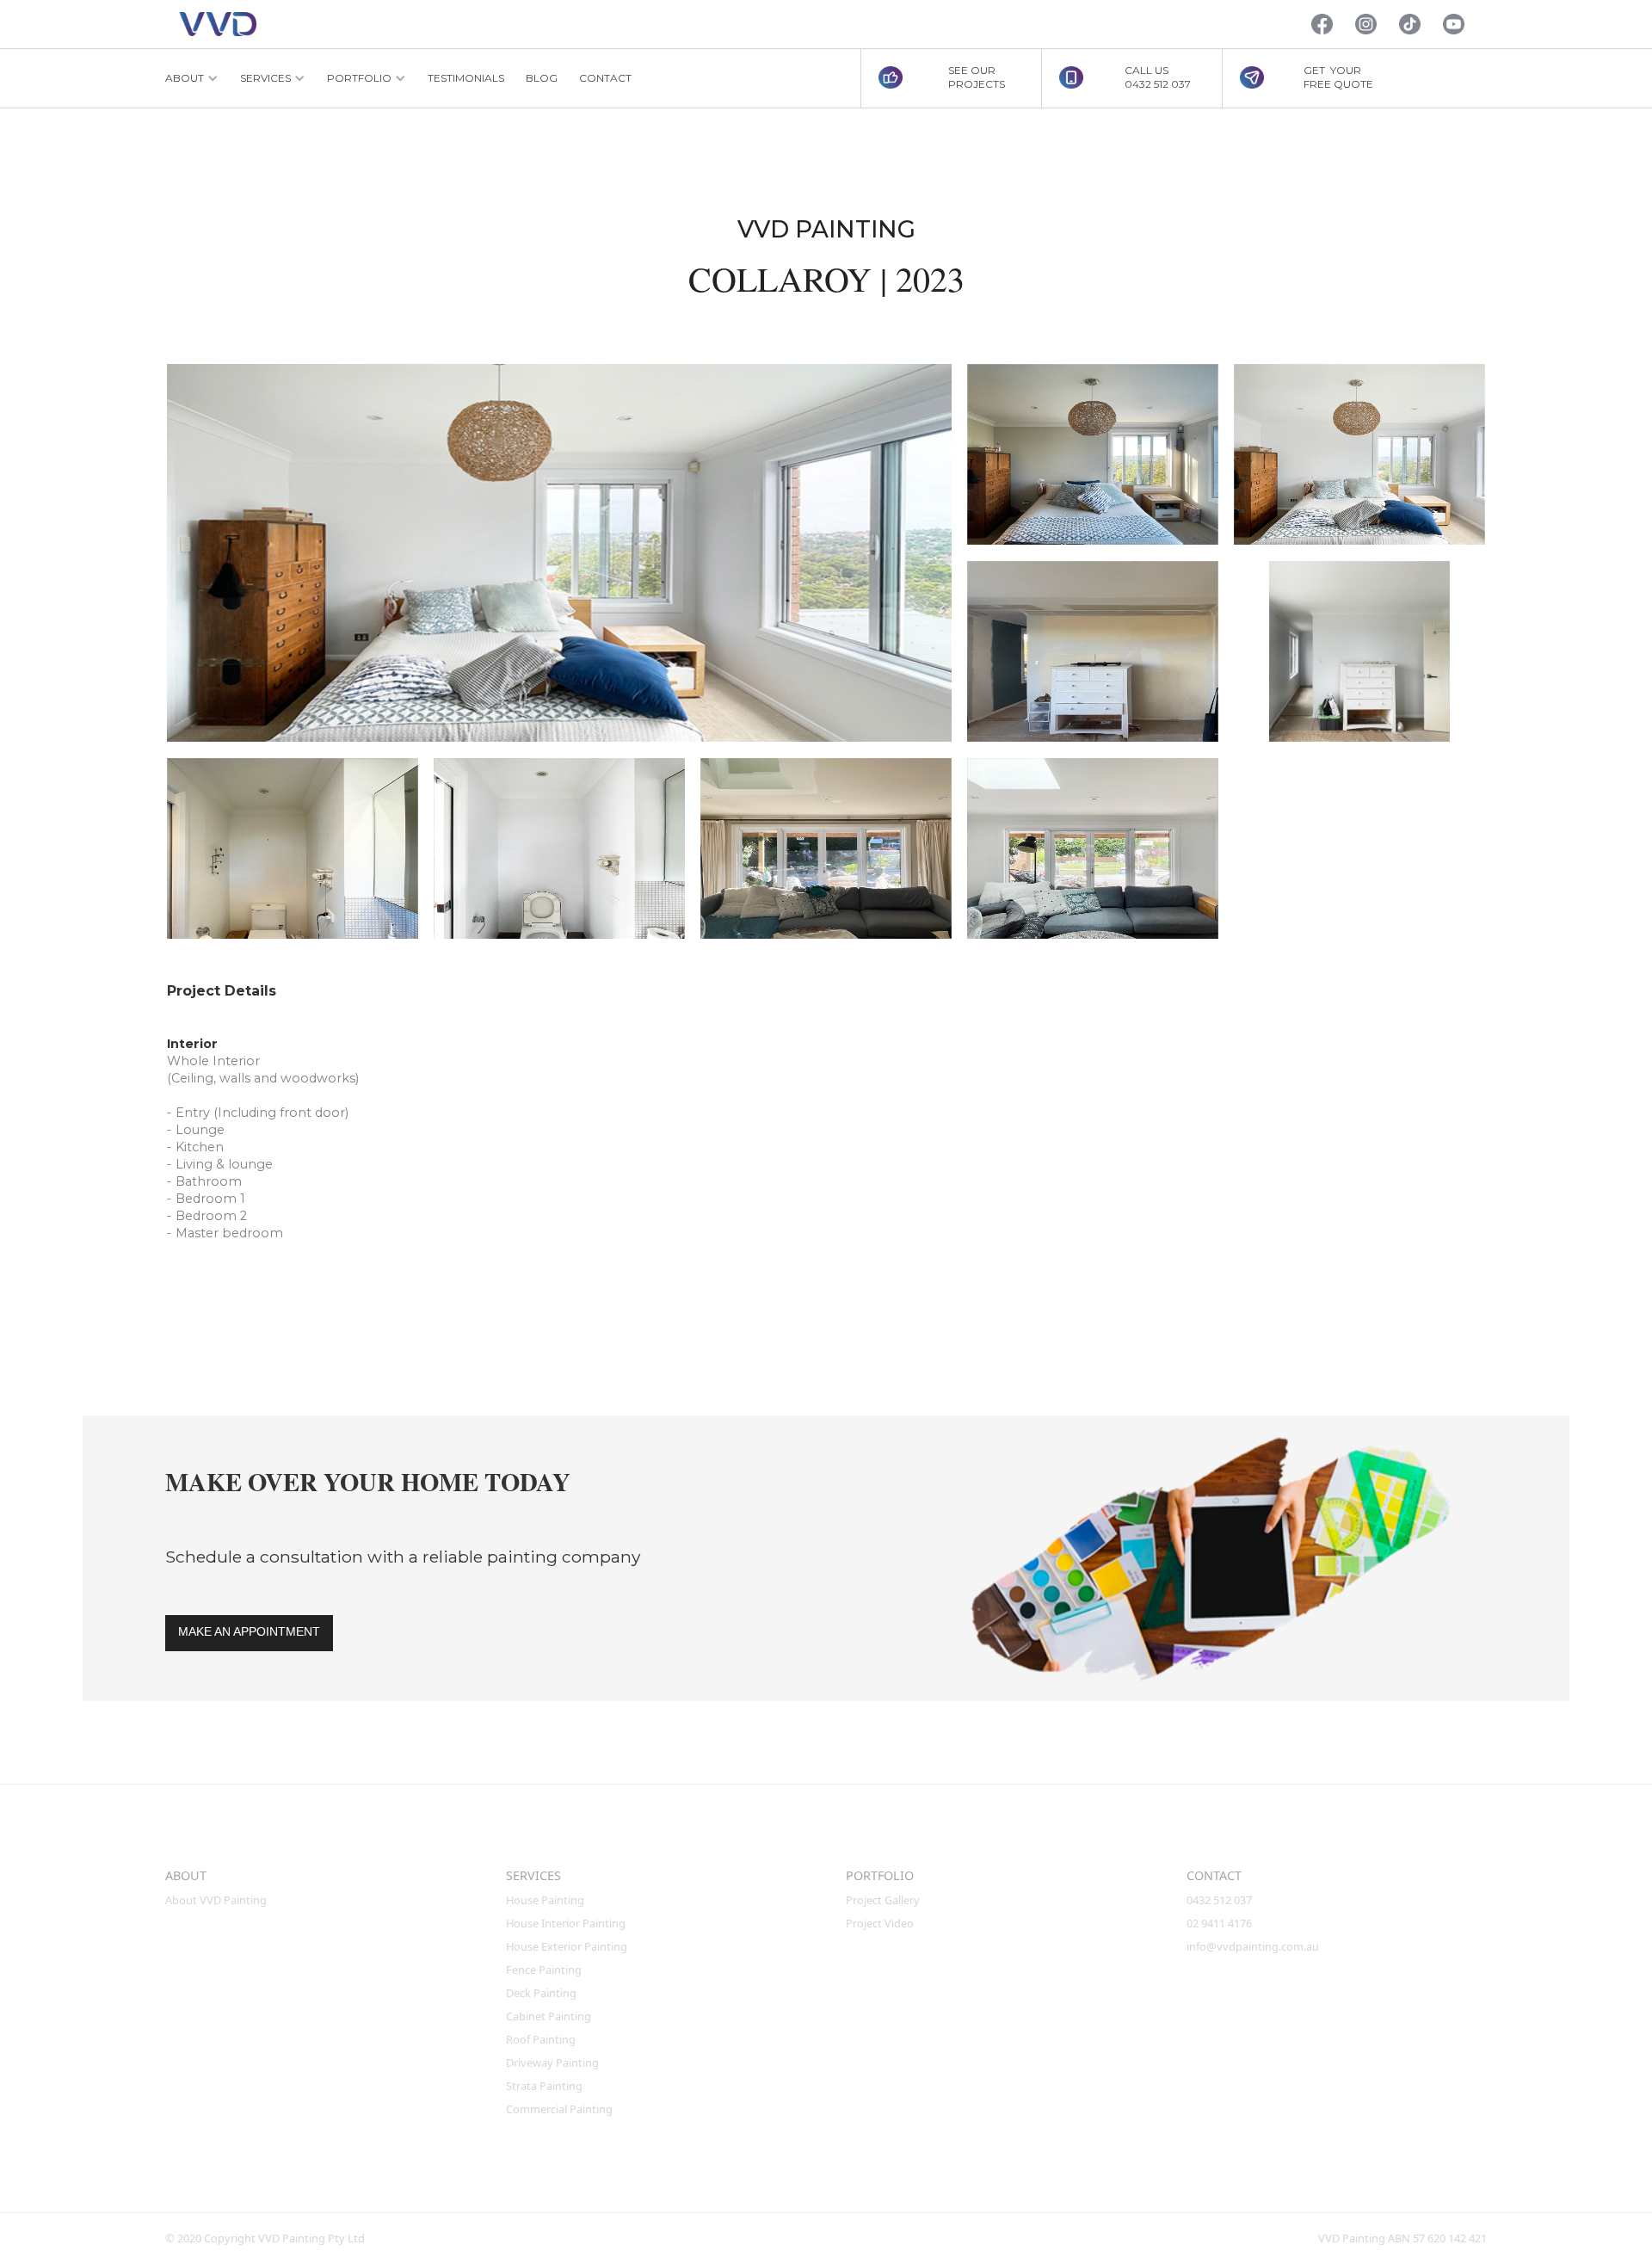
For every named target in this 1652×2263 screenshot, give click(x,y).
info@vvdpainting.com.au (1253, 1946)
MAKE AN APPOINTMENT (249, 1631)
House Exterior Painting (567, 1946)
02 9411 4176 (1219, 1923)
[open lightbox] (559, 553)
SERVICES (533, 1875)
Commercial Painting (559, 2109)
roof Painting (541, 2039)
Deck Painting (541, 1993)
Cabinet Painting (549, 2016)
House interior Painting (566, 1923)
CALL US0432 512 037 (1158, 77)
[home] (218, 25)
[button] (192, 78)
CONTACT (605, 78)
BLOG (542, 78)
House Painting (545, 1900)
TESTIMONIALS (466, 78)
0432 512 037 (1221, 1900)
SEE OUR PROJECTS (977, 77)
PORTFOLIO (880, 1875)
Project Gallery (883, 1900)
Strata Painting (544, 2086)
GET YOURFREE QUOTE (1338, 77)
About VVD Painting (216, 1900)
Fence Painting (544, 1970)
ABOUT (186, 1875)
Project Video (880, 1923)
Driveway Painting (552, 2063)
